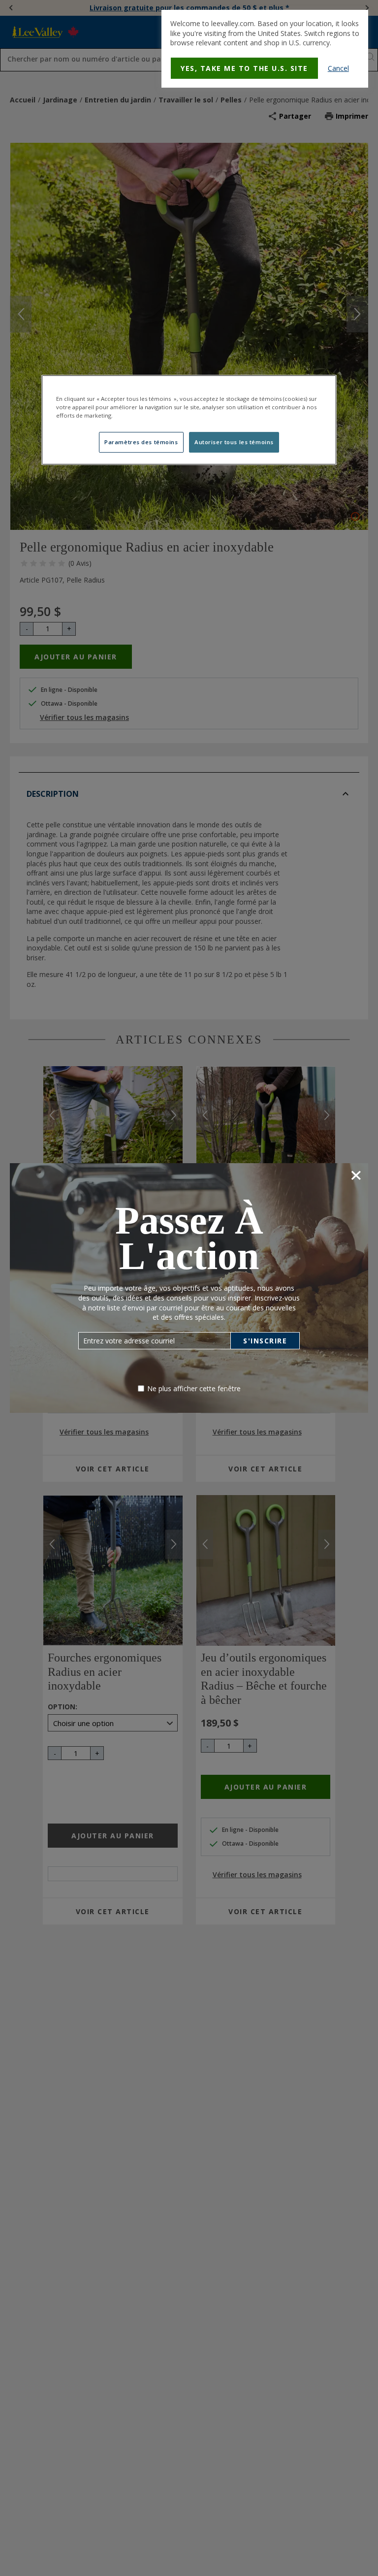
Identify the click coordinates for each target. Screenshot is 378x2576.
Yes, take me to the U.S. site (244, 68)
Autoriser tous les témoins (234, 442)
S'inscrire (265, 1341)
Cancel (338, 68)
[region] (189, 420)
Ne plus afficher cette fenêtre (194, 1388)
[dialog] (265, 49)
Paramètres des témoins (141, 442)
